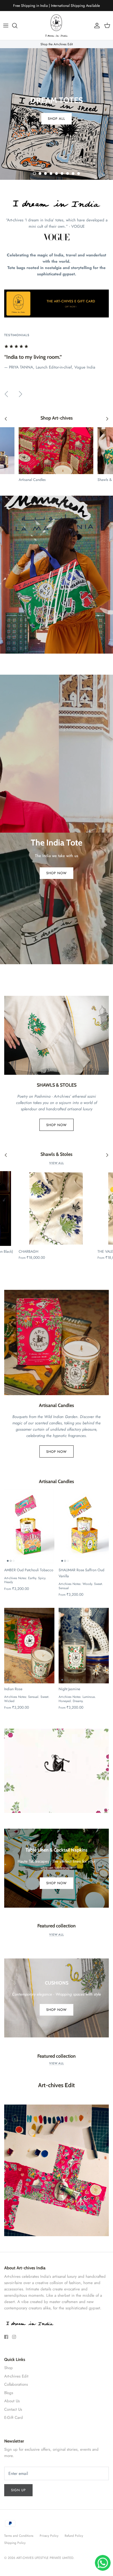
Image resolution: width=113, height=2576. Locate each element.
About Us (12, 2401)
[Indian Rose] (29, 1645)
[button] (34, 173)
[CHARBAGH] (56, 1209)
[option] (56, 114)
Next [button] (98, 232)
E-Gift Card (14, 2418)
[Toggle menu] (6, 26)
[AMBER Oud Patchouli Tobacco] (29, 1527)
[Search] (17, 26)
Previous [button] (15, 232)
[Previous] (6, 394)
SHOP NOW (56, 873)
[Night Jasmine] (84, 1645)
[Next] (20, 394)
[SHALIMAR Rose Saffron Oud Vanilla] (84, 1527)
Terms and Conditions (19, 2536)
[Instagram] (14, 2337)
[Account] (96, 26)
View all (56, 1163)
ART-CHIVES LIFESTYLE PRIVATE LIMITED (45, 2558)
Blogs (9, 2393)
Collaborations (16, 2384)
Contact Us (13, 2409)
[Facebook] (6, 2337)
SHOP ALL (56, 119)
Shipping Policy (15, 2543)
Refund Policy (74, 2536)
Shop (9, 2368)
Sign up (18, 2490)
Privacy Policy (49, 2536)
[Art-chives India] (56, 26)
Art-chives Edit (16, 2376)
